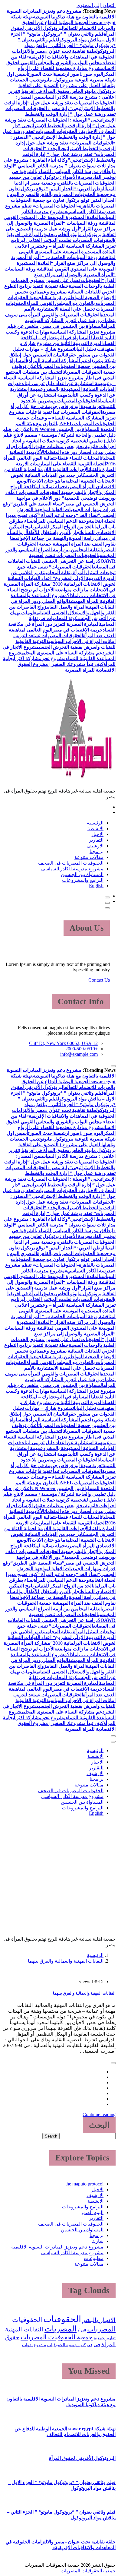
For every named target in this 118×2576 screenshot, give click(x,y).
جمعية (99, 2338)
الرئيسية (95, 823)
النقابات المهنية (24, 2329)
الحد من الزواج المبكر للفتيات (66, 527)
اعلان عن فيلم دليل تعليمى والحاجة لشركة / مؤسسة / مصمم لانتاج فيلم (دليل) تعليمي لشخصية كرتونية (59, 435)
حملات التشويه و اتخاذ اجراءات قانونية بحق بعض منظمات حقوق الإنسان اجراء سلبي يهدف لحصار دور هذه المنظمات (61, 446)
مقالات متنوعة (89, 857)
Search (51, 2136)
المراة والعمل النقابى (66, 607)
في (90, 2345)
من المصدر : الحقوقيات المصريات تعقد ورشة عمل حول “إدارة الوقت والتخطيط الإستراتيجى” (60, 103)
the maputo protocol (84, 2184)
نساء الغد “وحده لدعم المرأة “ (68, 515)
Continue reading (99, 2114)
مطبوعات (94, 2258)
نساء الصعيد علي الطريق (37, 504)
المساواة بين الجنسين (82, 874)
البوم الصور (92, 2212)
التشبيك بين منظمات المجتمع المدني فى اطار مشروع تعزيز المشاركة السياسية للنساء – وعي (60, 378)
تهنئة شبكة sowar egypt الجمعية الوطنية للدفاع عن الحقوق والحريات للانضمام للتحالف (63, 22)
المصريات (61, 2329)
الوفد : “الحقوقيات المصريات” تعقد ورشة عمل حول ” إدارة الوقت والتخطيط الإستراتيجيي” (69, 154)
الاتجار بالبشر (99, 2320)
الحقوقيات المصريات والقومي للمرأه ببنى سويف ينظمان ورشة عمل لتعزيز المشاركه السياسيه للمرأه (60, 320)
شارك (98, 2241)
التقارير (96, 840)
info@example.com (79, 1054)
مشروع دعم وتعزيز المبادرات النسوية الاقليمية (57, 2247)
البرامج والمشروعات (83, 880)
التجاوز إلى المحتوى (96, 5)
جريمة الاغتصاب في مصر (77, 630)
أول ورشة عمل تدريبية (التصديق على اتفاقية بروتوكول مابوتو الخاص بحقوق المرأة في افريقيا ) (61, 234)
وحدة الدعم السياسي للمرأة (61, 521)
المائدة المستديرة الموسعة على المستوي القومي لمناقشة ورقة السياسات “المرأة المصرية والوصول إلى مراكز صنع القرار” (60, 223)
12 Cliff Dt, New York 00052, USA (63, 1043)
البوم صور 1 (91, 74)
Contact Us (99, 980)
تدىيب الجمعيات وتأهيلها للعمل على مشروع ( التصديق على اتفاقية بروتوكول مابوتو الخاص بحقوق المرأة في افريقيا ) (63, 85)
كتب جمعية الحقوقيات (67, 2345)
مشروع (40, 2345)
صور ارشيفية (67, 74)
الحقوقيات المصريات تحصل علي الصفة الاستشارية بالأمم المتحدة (61, 309)
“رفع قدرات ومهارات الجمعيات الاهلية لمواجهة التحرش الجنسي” (59, 510)
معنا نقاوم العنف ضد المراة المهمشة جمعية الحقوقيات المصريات (63, 544)
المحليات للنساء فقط (80, 458)
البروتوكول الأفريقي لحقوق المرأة (82, 2458)
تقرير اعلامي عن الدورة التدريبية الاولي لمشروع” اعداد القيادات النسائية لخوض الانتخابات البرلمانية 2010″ (62, 578)
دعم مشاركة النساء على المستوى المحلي (64, 653)
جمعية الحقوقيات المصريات (57, 2337)
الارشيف (95, 846)
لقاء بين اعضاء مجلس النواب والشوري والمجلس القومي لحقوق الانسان (61, 63)
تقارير (111, 2338)
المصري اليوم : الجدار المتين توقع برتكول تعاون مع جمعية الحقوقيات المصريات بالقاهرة (61, 200)
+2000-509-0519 (82, 1049)
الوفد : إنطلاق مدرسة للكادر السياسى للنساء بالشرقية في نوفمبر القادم (60, 171)
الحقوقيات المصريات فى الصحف (71, 863)
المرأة (82, 2330)
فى (97, 2345)
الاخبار (97, 834)
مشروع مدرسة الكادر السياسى (72, 869)
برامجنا (97, 851)
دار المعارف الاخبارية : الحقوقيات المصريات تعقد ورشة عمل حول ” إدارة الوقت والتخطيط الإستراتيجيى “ (59, 131)
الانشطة (95, 829)
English (96, 886)
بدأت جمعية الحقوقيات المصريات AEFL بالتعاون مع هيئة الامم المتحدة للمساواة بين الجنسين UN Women (66, 424)
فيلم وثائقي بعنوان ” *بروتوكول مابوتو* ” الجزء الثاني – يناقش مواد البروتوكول (67, 45)
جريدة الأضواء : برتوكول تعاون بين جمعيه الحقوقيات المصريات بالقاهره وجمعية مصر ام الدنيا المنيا (62, 183)
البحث (99, 2125)
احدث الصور (41, 74)
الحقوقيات (62, 2319)
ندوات (27, 2345)
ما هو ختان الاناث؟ (47, 481)
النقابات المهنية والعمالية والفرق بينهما (66, 1961)
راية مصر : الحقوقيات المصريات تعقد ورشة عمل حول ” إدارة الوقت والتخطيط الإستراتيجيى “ (61, 114)
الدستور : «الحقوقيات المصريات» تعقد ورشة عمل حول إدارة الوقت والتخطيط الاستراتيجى (63, 143)
